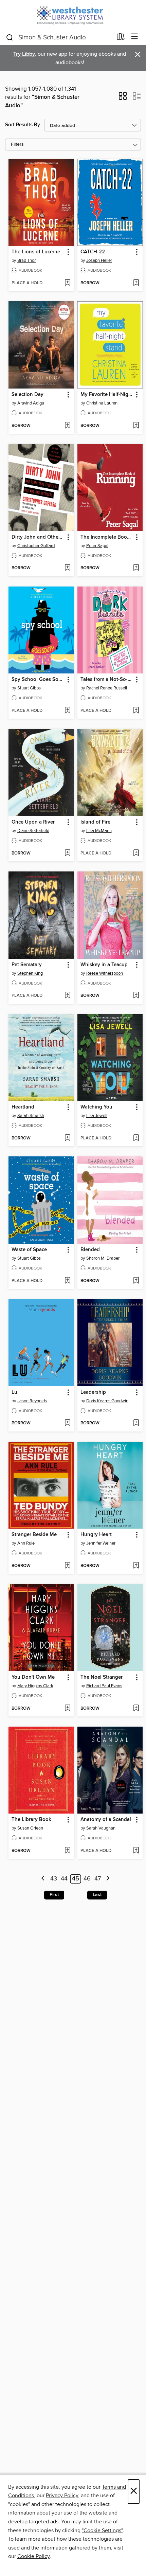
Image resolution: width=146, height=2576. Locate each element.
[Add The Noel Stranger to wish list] (136, 1709)
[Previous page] (43, 1879)
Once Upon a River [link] (33, 822)
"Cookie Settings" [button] (102, 2530)
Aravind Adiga (31, 403)
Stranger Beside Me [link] (34, 1535)
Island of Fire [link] (95, 822)
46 (87, 1879)
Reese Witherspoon (105, 973)
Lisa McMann (99, 831)
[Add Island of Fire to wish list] (136, 853)
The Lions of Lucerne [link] (36, 252)
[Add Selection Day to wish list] (67, 426)
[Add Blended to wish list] (136, 1281)
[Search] (10, 37)
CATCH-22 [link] (93, 252)
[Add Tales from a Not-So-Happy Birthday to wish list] (136, 711)
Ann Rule (26, 1543)
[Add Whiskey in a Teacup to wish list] (136, 996)
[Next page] (108, 1879)
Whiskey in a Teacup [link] (104, 965)
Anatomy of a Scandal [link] (106, 1820)
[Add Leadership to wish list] (136, 1423)
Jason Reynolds (32, 1401)
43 (54, 1879)
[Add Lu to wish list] (67, 1423)
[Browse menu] (135, 37)
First (54, 1895)
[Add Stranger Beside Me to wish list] (67, 1566)
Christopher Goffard (36, 546)
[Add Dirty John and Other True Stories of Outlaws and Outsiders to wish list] (67, 568)
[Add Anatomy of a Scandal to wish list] (136, 1851)
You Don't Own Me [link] (33, 1677)
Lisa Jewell (97, 1116)
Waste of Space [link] (29, 1250)
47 (98, 1879)
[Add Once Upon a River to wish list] (67, 853)
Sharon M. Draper (103, 1258)
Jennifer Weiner (101, 1543)
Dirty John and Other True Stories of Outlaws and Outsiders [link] (38, 537)
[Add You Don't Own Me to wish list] (67, 1709)
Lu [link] (14, 1392)
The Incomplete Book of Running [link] (107, 537)
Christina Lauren (102, 403)
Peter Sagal (97, 546)
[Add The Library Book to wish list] (67, 1851)
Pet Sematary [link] (27, 965)
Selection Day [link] (28, 395)
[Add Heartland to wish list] (67, 1138)
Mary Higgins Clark (35, 1686)
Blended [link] (90, 1250)
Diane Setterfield (33, 831)
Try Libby (24, 54)
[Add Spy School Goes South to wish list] (67, 711)
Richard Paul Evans (104, 1686)
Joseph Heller (99, 260)
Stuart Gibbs (29, 688)
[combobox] (59, 37)
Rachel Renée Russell (107, 688)
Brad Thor (26, 260)
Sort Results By (23, 125)
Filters (17, 145)
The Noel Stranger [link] (102, 1677)
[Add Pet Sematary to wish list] (67, 996)
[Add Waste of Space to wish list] (67, 1281)
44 (64, 1879)
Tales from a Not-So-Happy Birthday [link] (107, 680)
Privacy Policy (62, 2496)
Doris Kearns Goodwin (107, 1401)
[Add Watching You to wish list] (136, 1138)
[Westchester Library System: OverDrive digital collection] (73, 14)
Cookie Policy (33, 2556)
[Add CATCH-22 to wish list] (136, 283)
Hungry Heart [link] (96, 1535)
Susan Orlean (30, 1828)
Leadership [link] (93, 1392)
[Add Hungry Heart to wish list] (136, 1566)
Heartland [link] (23, 1107)
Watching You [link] (96, 1107)
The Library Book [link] (31, 1820)
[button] (123, 98)
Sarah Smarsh (31, 1116)
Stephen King (30, 973)
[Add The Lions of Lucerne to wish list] (67, 283)
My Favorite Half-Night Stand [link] (107, 395)
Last (97, 1895)
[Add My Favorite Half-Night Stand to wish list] (136, 426)
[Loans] (121, 38)
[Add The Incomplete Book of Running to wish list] (136, 568)
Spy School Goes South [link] (38, 680)
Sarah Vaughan (101, 1828)
